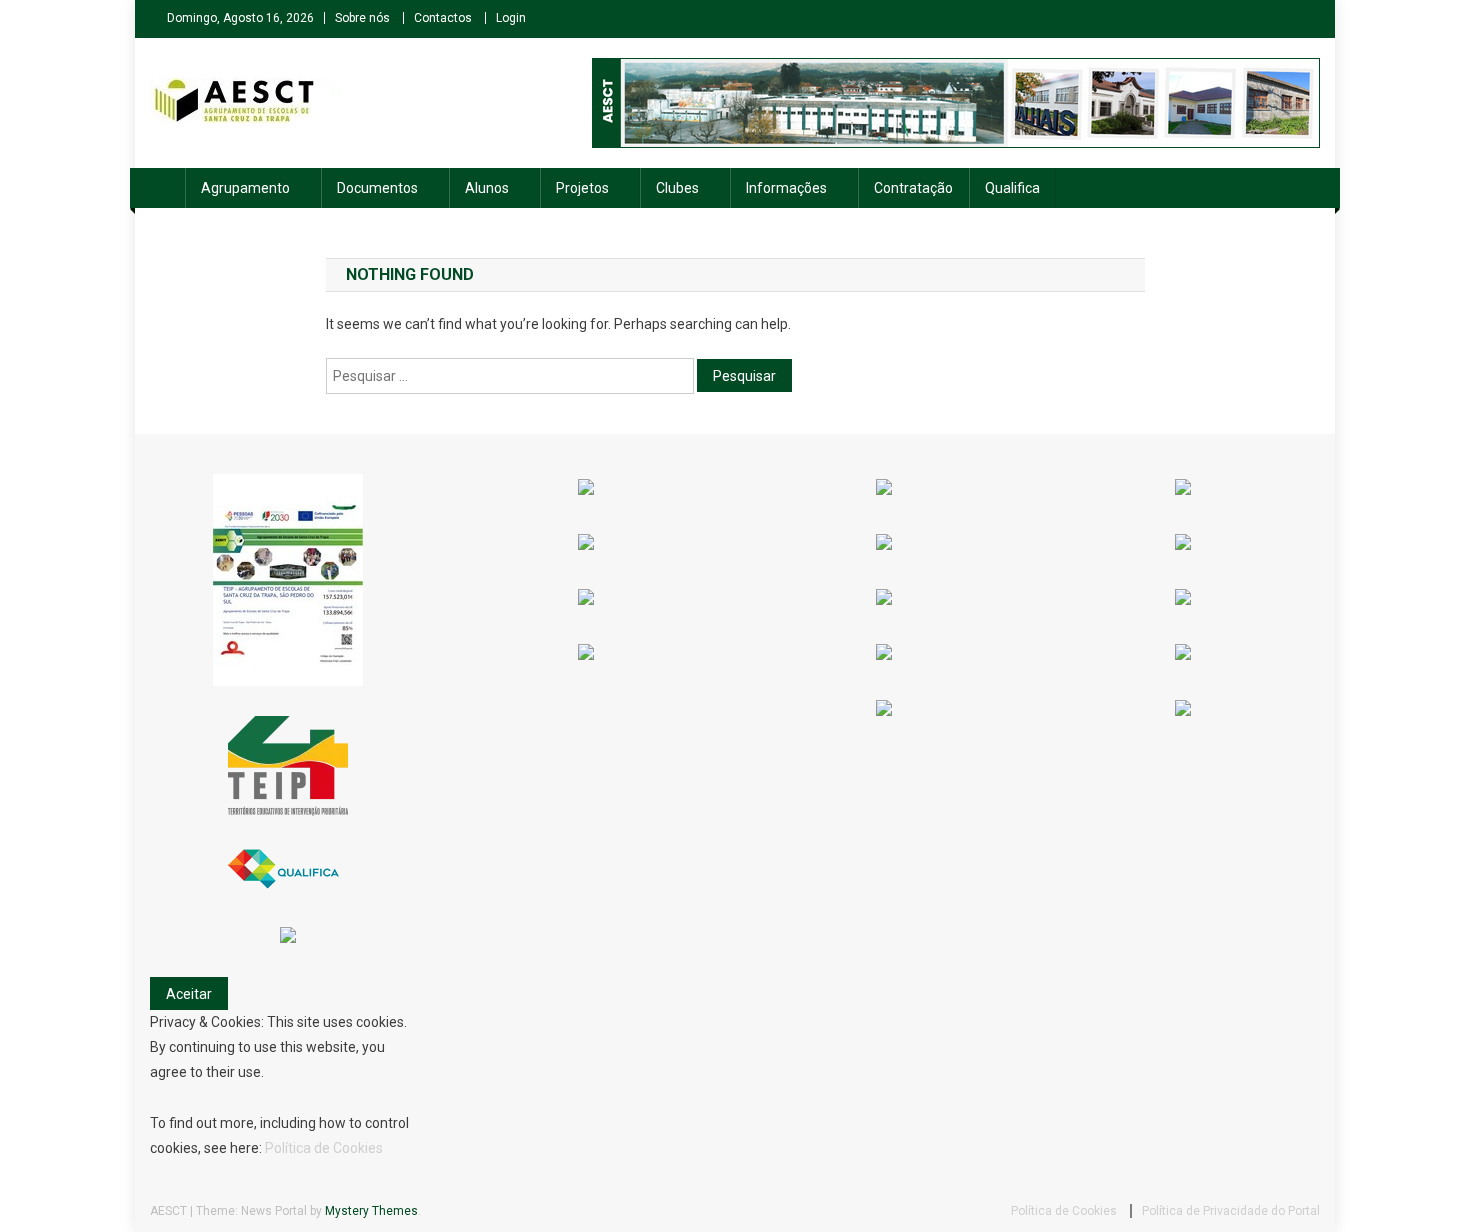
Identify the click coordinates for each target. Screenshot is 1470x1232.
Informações (786, 188)
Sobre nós (362, 18)
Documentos (377, 188)
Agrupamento (245, 188)
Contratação (913, 188)
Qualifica (1012, 188)
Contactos (443, 18)
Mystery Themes (371, 1211)
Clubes (677, 188)
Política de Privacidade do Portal (1231, 1211)
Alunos (487, 188)
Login (511, 18)
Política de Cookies (324, 1148)
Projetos (582, 188)
